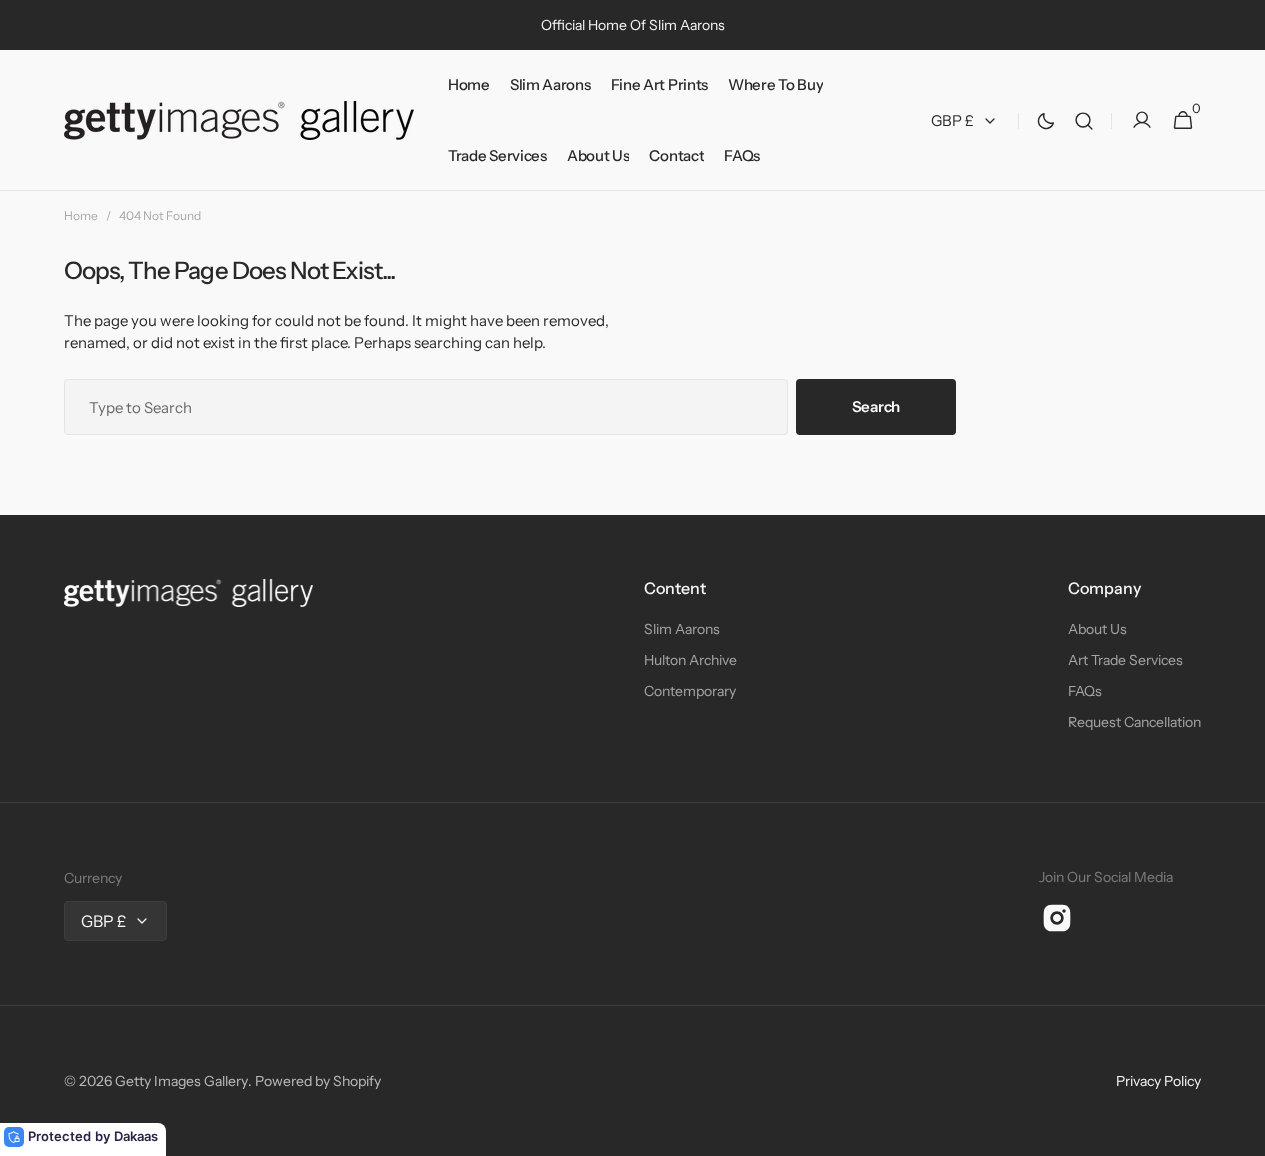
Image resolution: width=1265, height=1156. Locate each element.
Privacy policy (1158, 1081)
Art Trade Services (1125, 660)
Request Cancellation (1134, 722)
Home (81, 215)
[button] (1084, 120)
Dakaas (136, 1136)
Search (876, 406)
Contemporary (690, 691)
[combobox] (426, 407)
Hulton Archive (690, 660)
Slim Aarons (682, 629)
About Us (1097, 629)
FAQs (1085, 691)
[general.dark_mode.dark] (1046, 121)
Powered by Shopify (318, 1081)
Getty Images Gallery (181, 1081)
